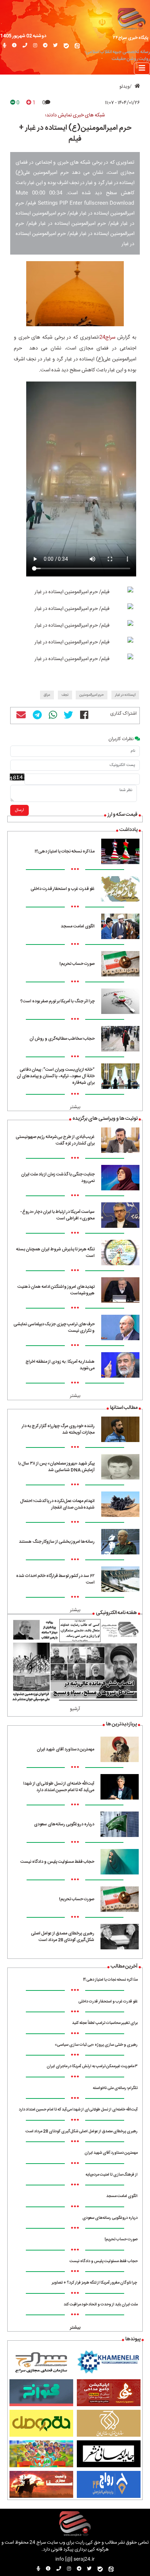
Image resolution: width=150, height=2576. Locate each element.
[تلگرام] (45, 46)
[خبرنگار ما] (5, 46)
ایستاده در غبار (125, 695)
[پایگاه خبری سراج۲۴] (131, 18)
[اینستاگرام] (35, 46)
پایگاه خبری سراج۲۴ (131, 38)
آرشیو (75, 1709)
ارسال (19, 810)
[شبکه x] (56, 46)
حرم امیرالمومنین (92, 695)
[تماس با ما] (25, 46)
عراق (47, 695)
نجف (65, 695)
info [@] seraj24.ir (75, 2559)
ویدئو (125, 87)
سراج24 (107, 338)
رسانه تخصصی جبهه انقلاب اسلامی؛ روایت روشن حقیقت (117, 56)
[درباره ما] (14, 46)
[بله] (66, 46)
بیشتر (75, 1107)
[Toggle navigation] (142, 69)
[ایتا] (77, 46)
